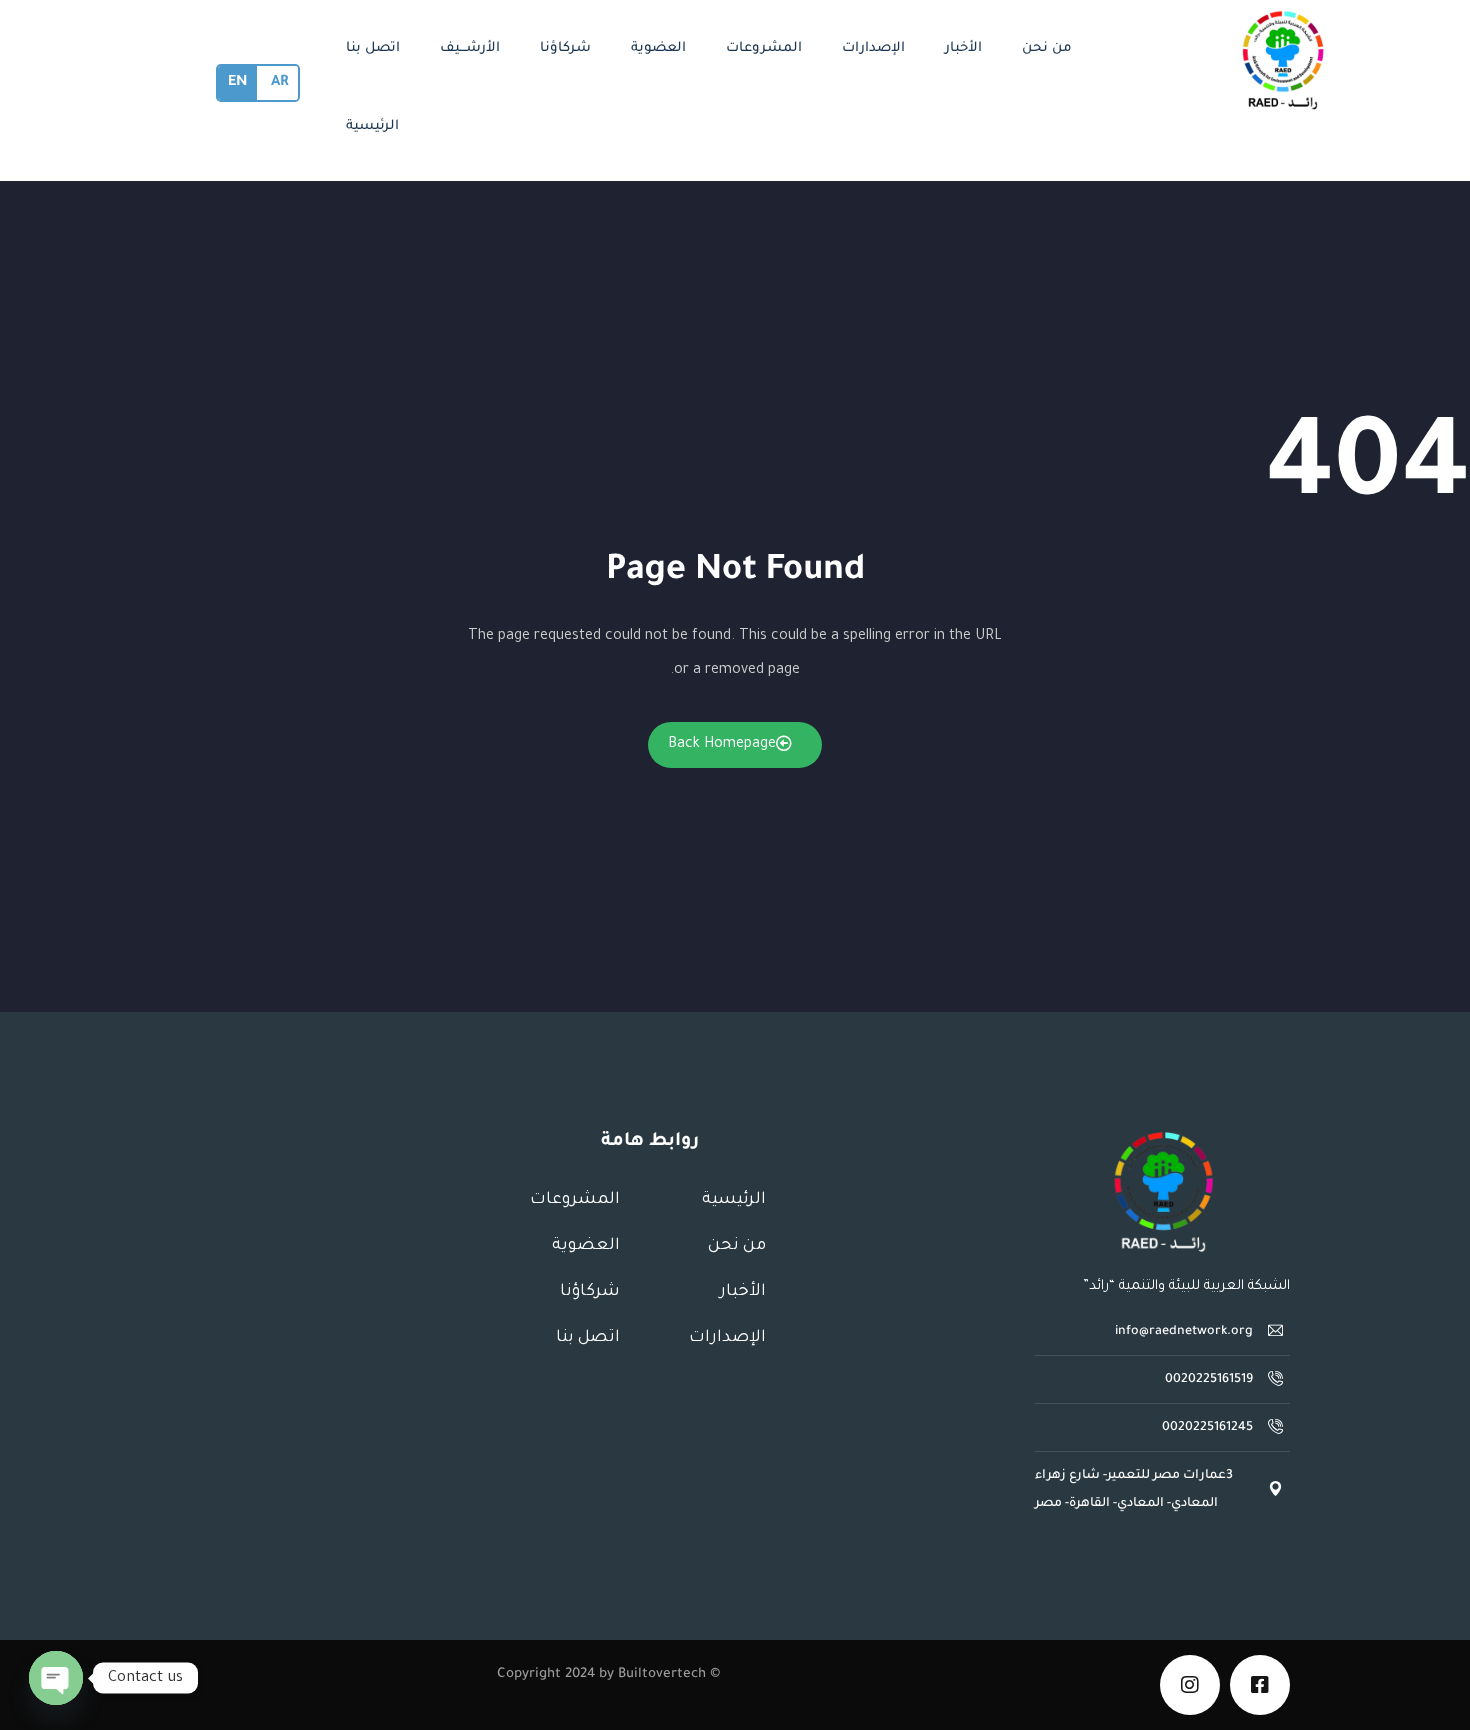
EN (237, 83)
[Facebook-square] (1260, 1685)
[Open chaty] (56, 1678)
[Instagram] (1190, 1685)
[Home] (1163, 1192)
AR (279, 83)
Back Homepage (722, 745)
